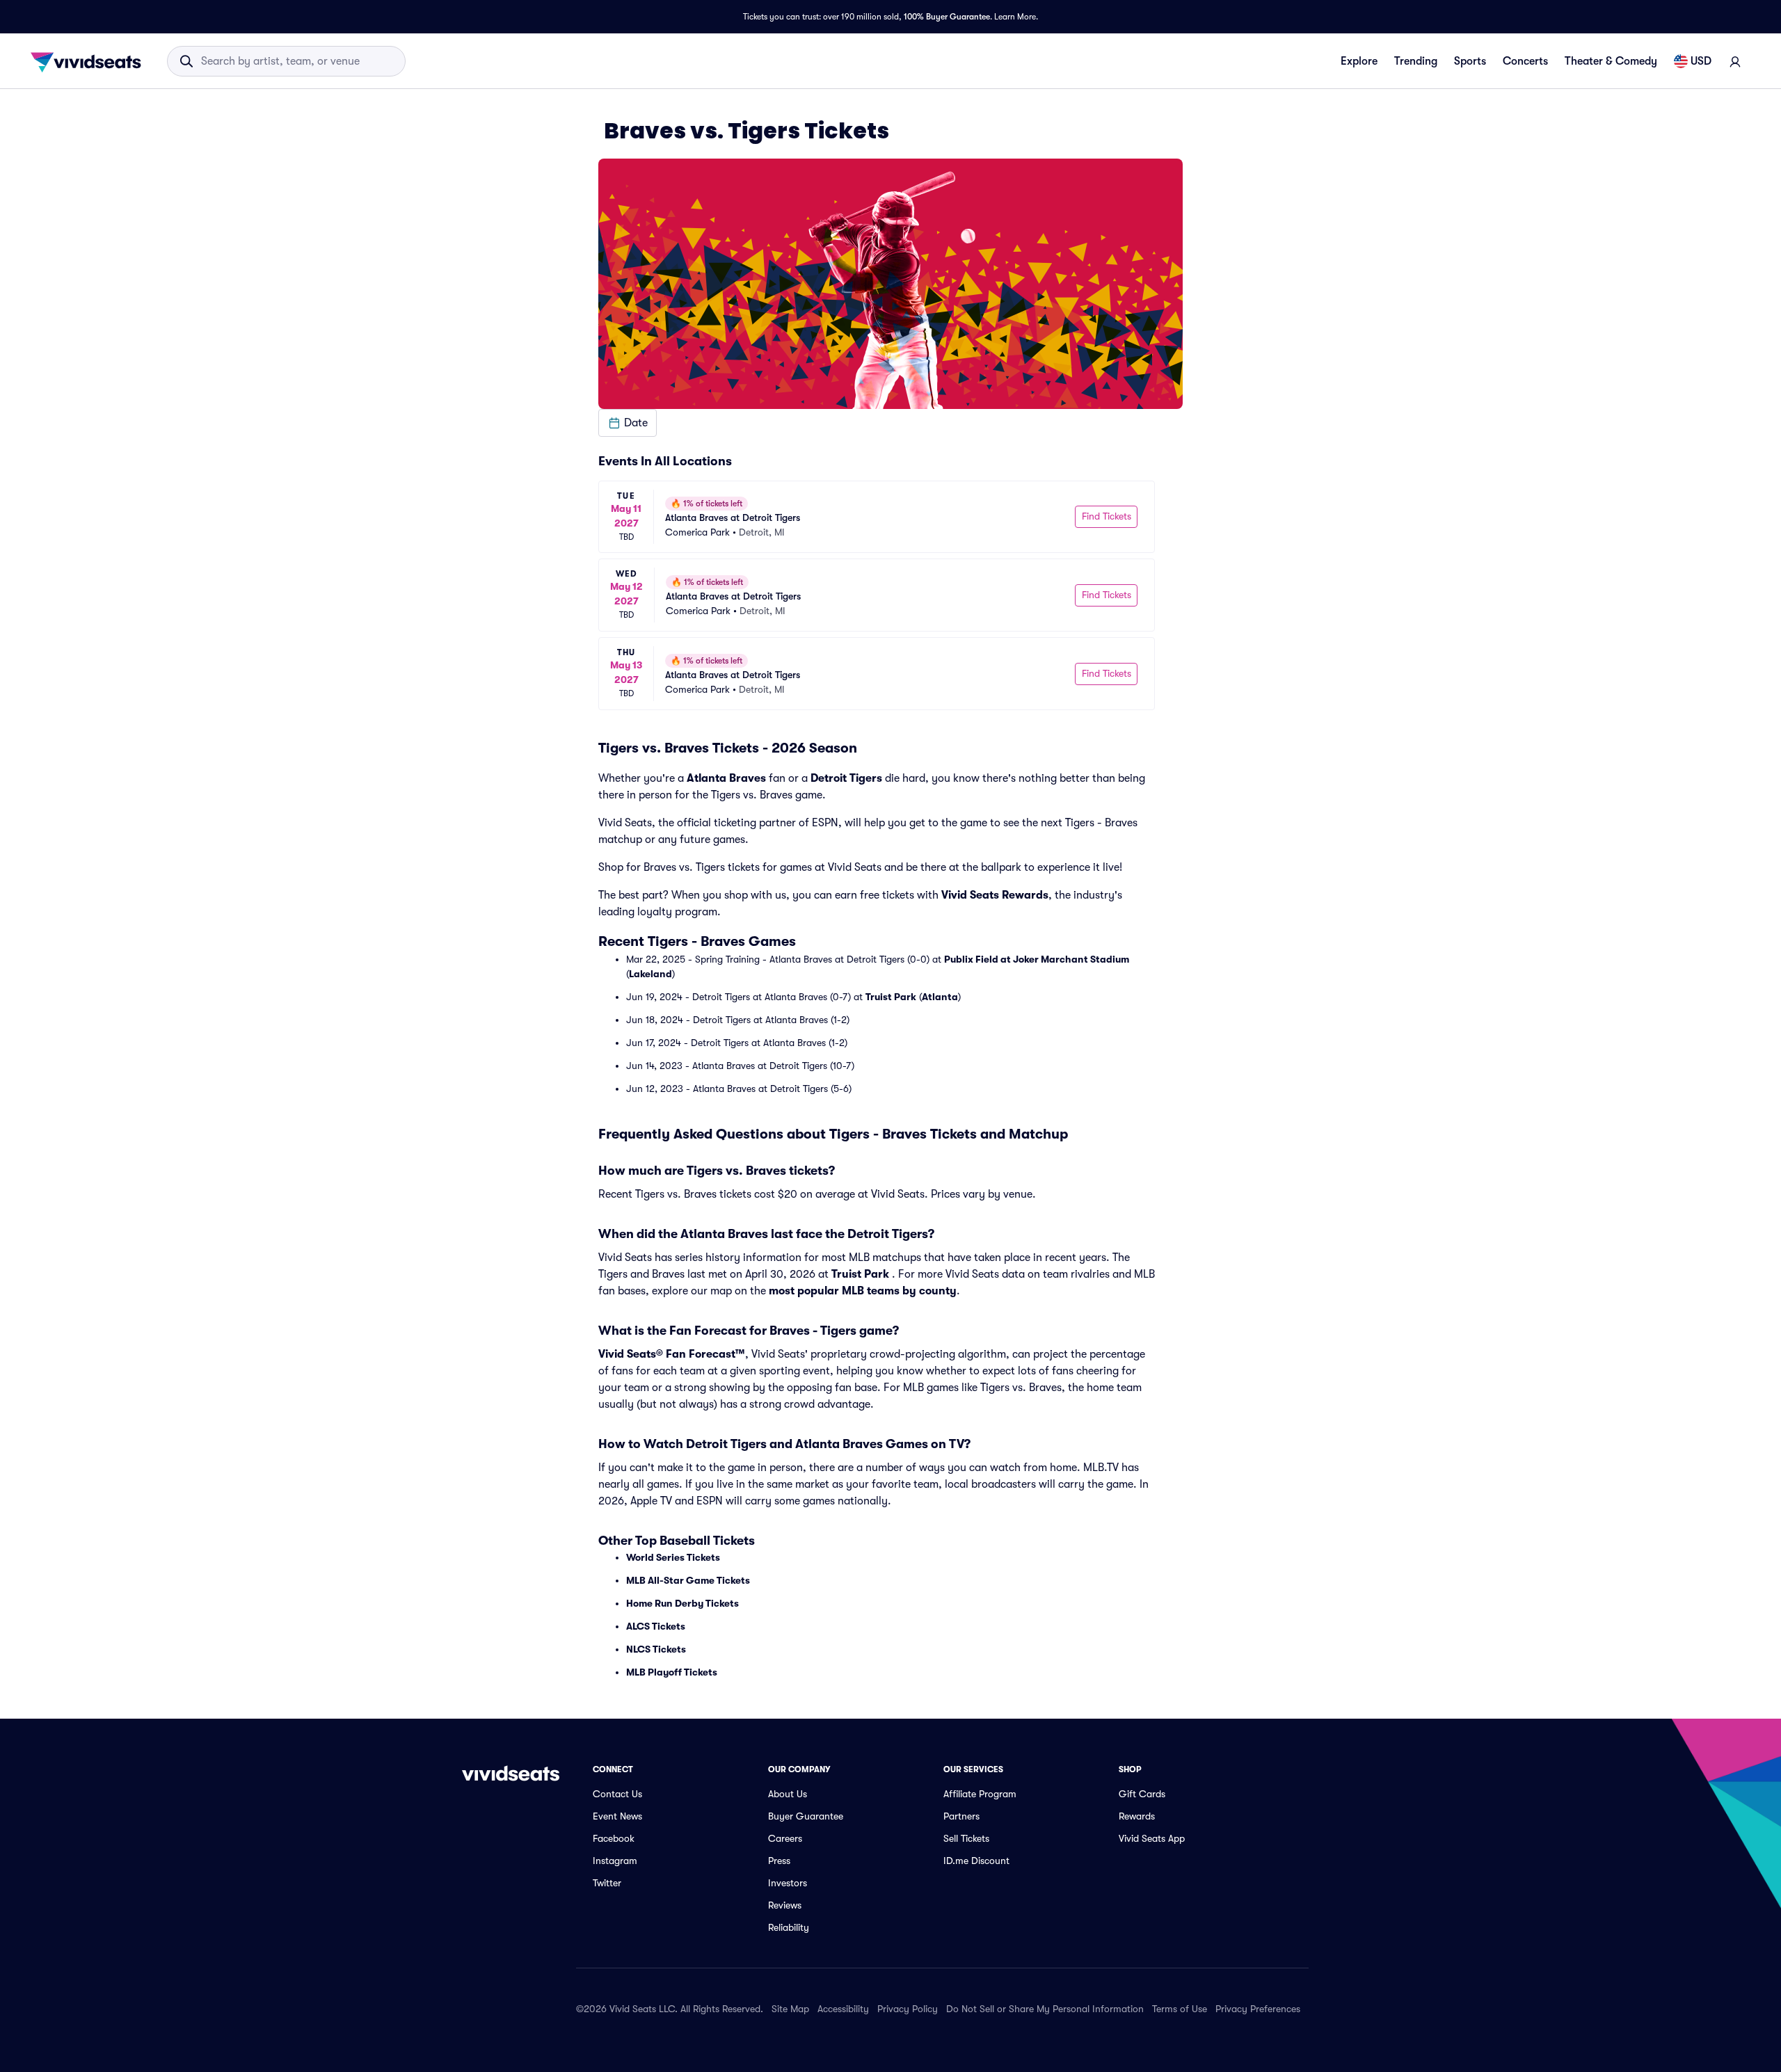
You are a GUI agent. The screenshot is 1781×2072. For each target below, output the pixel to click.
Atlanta (940, 997)
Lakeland (650, 974)
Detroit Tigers (846, 778)
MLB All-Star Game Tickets (688, 1580)
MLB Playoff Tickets (672, 1672)
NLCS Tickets (656, 1649)
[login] (1735, 61)
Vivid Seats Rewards (995, 895)
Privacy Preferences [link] (1258, 2009)
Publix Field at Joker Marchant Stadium (1037, 959)
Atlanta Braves (726, 778)
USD (1701, 61)
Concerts (1525, 61)
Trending (1416, 61)
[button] (628, 423)
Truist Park (891, 997)
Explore (1359, 61)
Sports (1470, 61)
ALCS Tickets (656, 1626)
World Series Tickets (673, 1557)
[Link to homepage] (90, 61)
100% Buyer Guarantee (947, 17)
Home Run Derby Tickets (682, 1603)
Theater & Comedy (1611, 61)
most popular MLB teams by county (863, 1291)
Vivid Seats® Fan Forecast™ (672, 1354)
